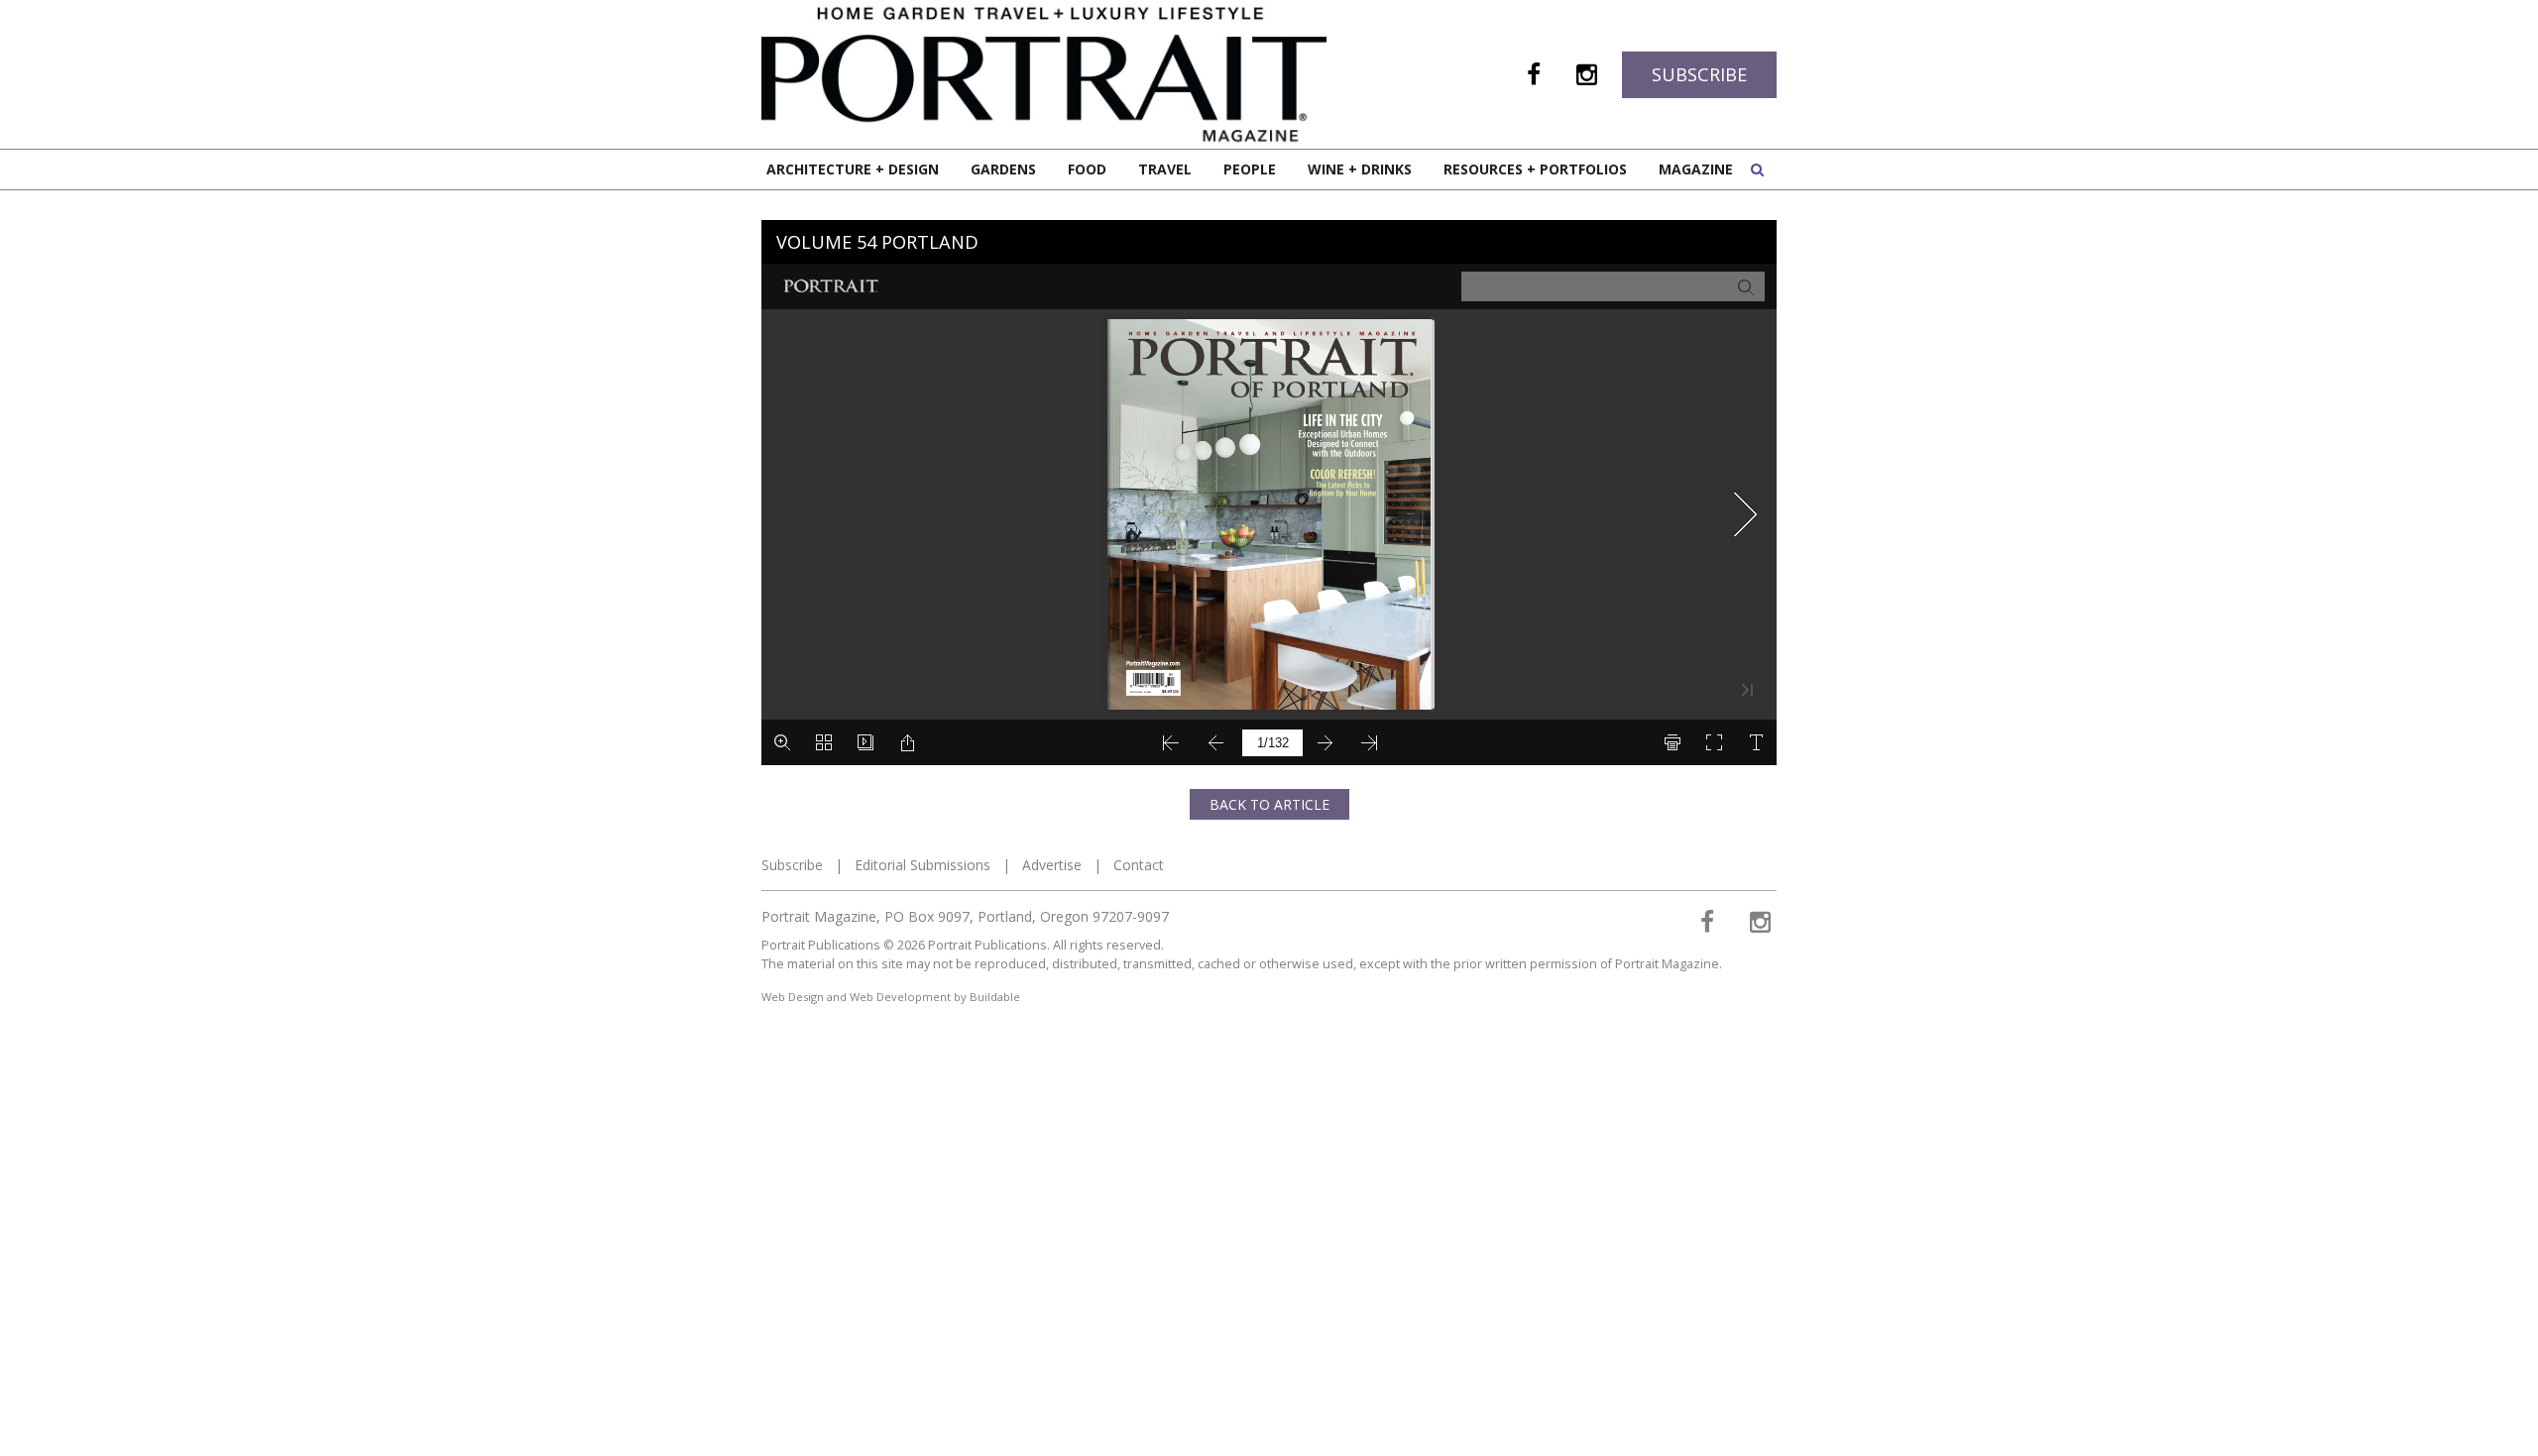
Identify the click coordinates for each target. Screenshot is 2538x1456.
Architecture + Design (853, 169)
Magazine (1696, 169)
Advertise (1052, 865)
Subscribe (1699, 74)
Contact (1139, 865)
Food (1087, 169)
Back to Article (1269, 804)
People (1250, 169)
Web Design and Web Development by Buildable (891, 997)
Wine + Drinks (1360, 169)
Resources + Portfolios (1535, 169)
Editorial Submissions (923, 865)
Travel (1165, 169)
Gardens (1003, 169)
